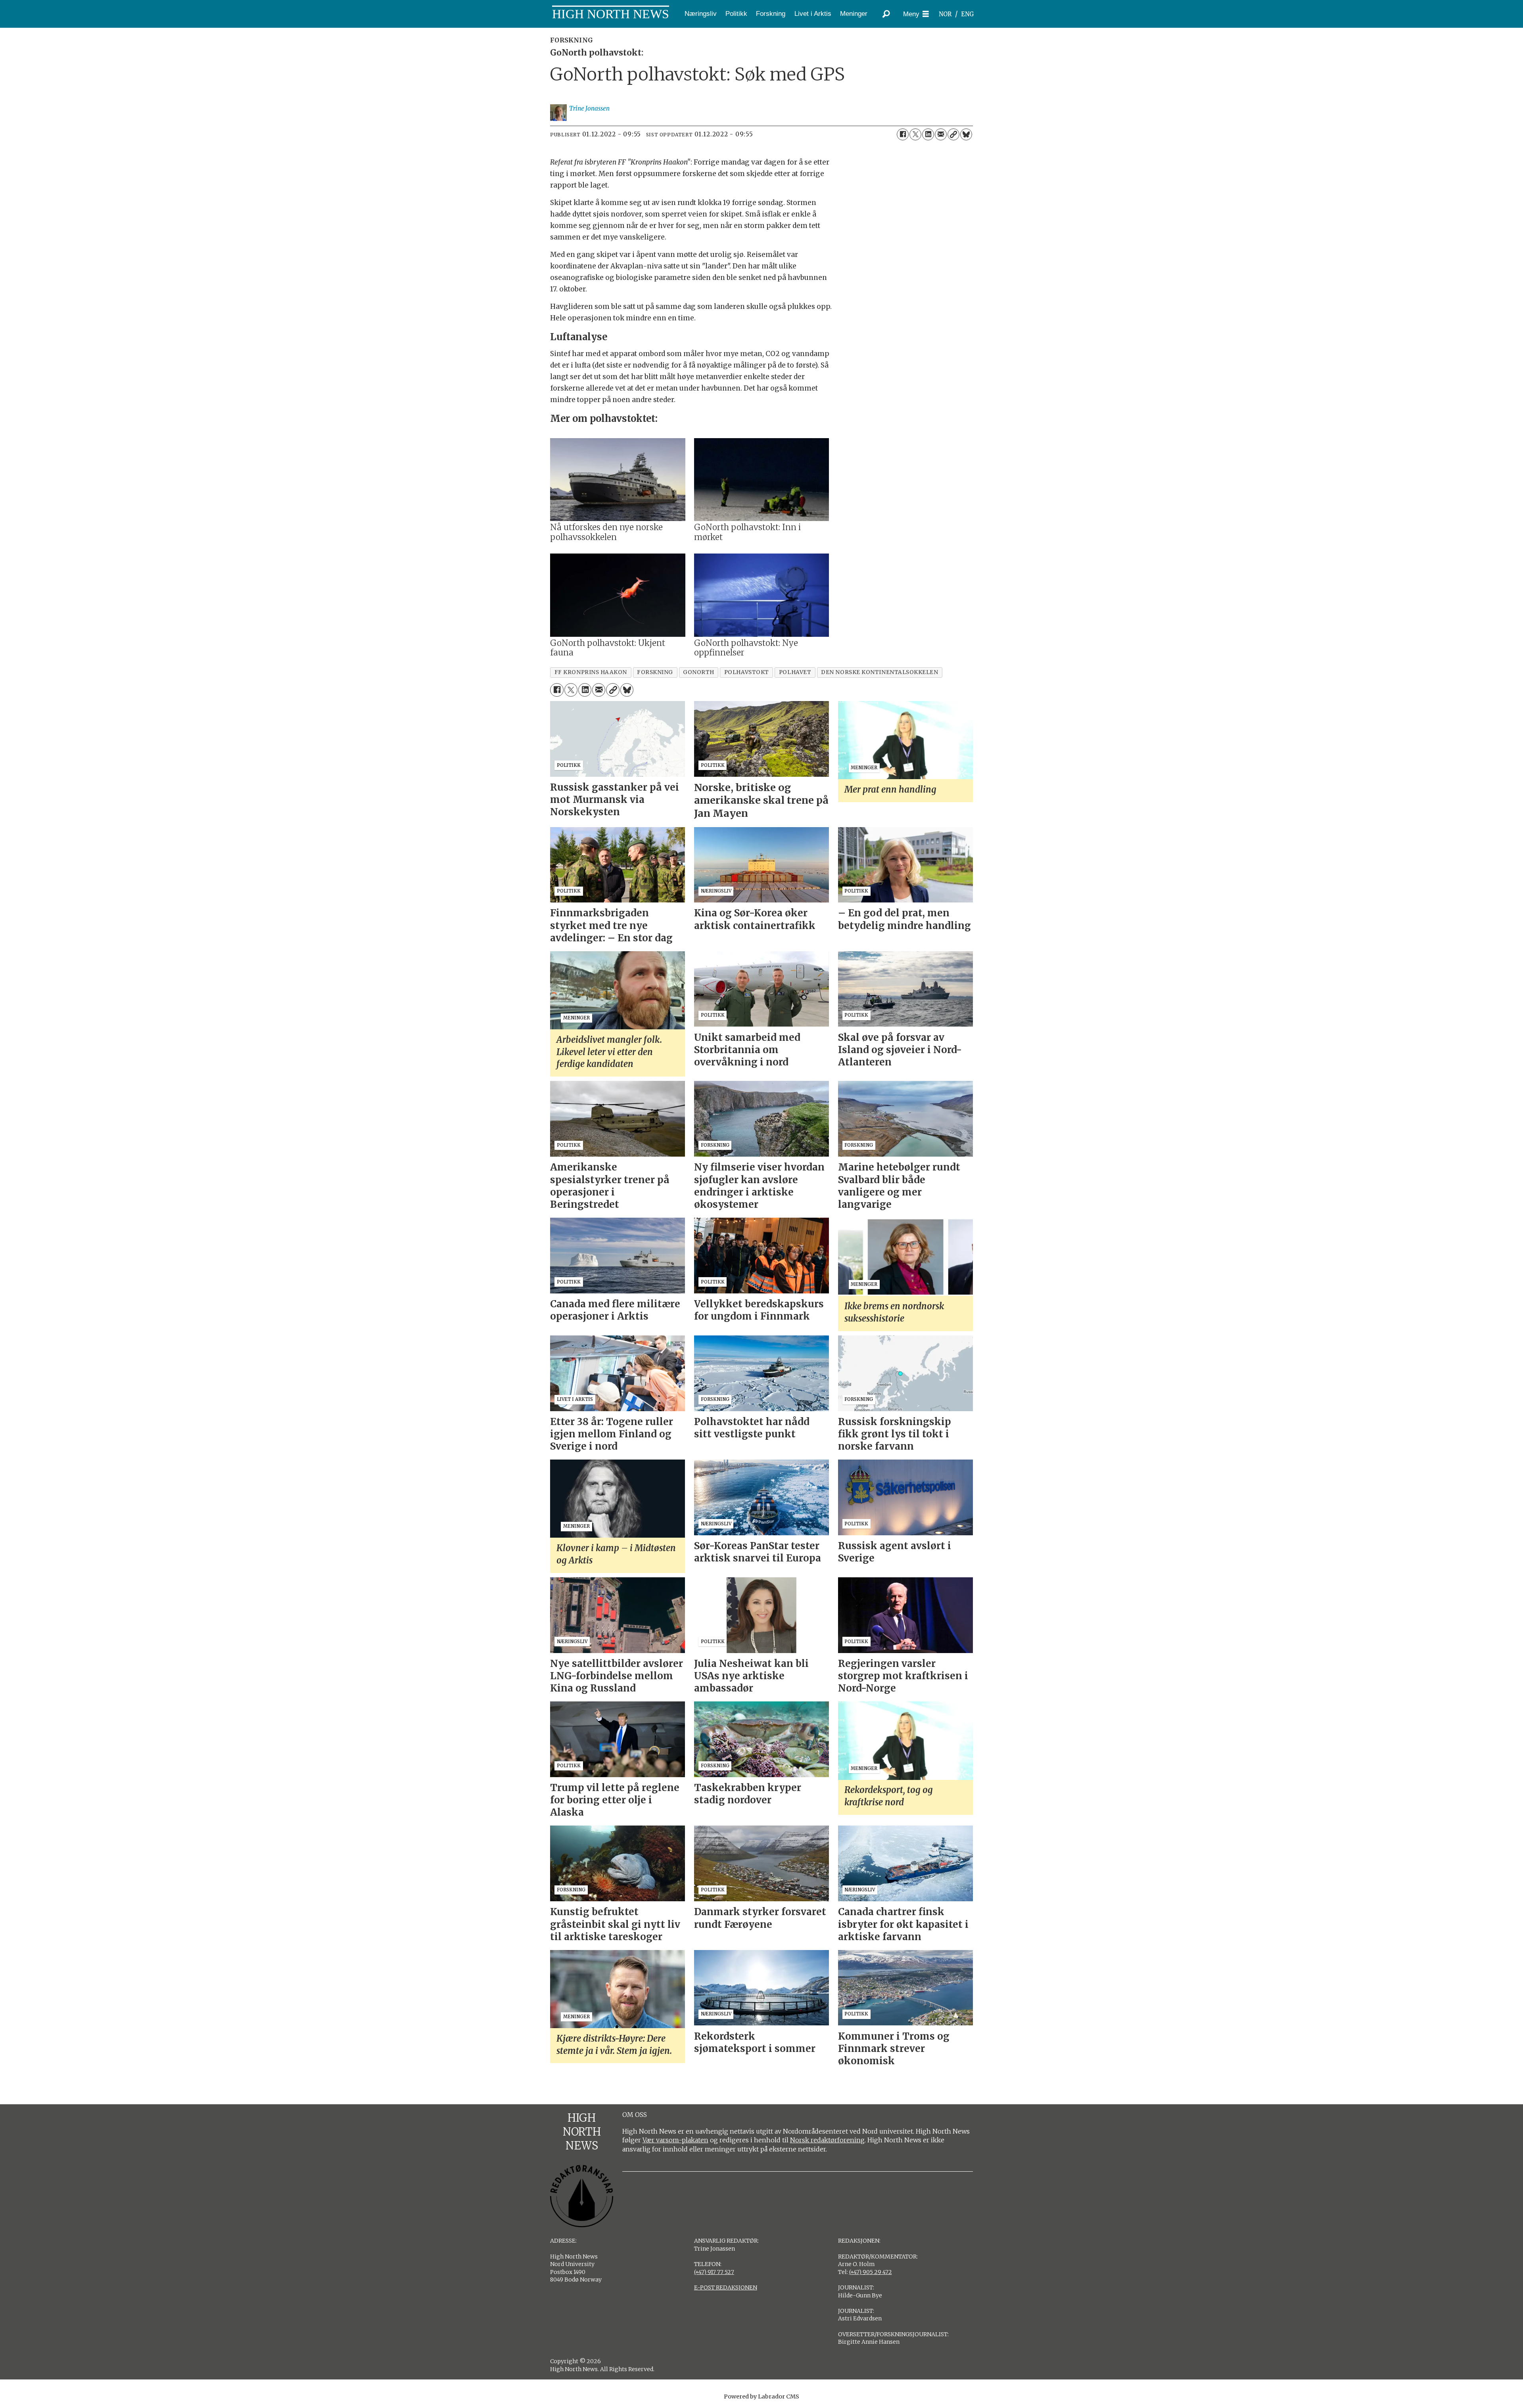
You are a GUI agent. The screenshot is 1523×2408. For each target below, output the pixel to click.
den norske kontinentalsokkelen (879, 672)
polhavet (795, 672)
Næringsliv (701, 14)
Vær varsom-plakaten (675, 2140)
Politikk (736, 14)
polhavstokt (747, 672)
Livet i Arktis (813, 14)
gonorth (699, 672)
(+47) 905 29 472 (871, 2272)
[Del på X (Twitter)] (915, 134)
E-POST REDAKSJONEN (726, 2287)
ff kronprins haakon (591, 672)
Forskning (771, 14)
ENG (968, 14)
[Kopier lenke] (953, 134)
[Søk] (886, 14)
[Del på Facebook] (903, 134)
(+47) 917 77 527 (714, 2272)
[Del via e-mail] (941, 134)
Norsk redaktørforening (827, 2140)
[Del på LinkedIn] (928, 134)
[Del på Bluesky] (966, 134)
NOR (945, 14)
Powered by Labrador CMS (761, 2397)
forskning (655, 672)
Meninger (854, 14)
